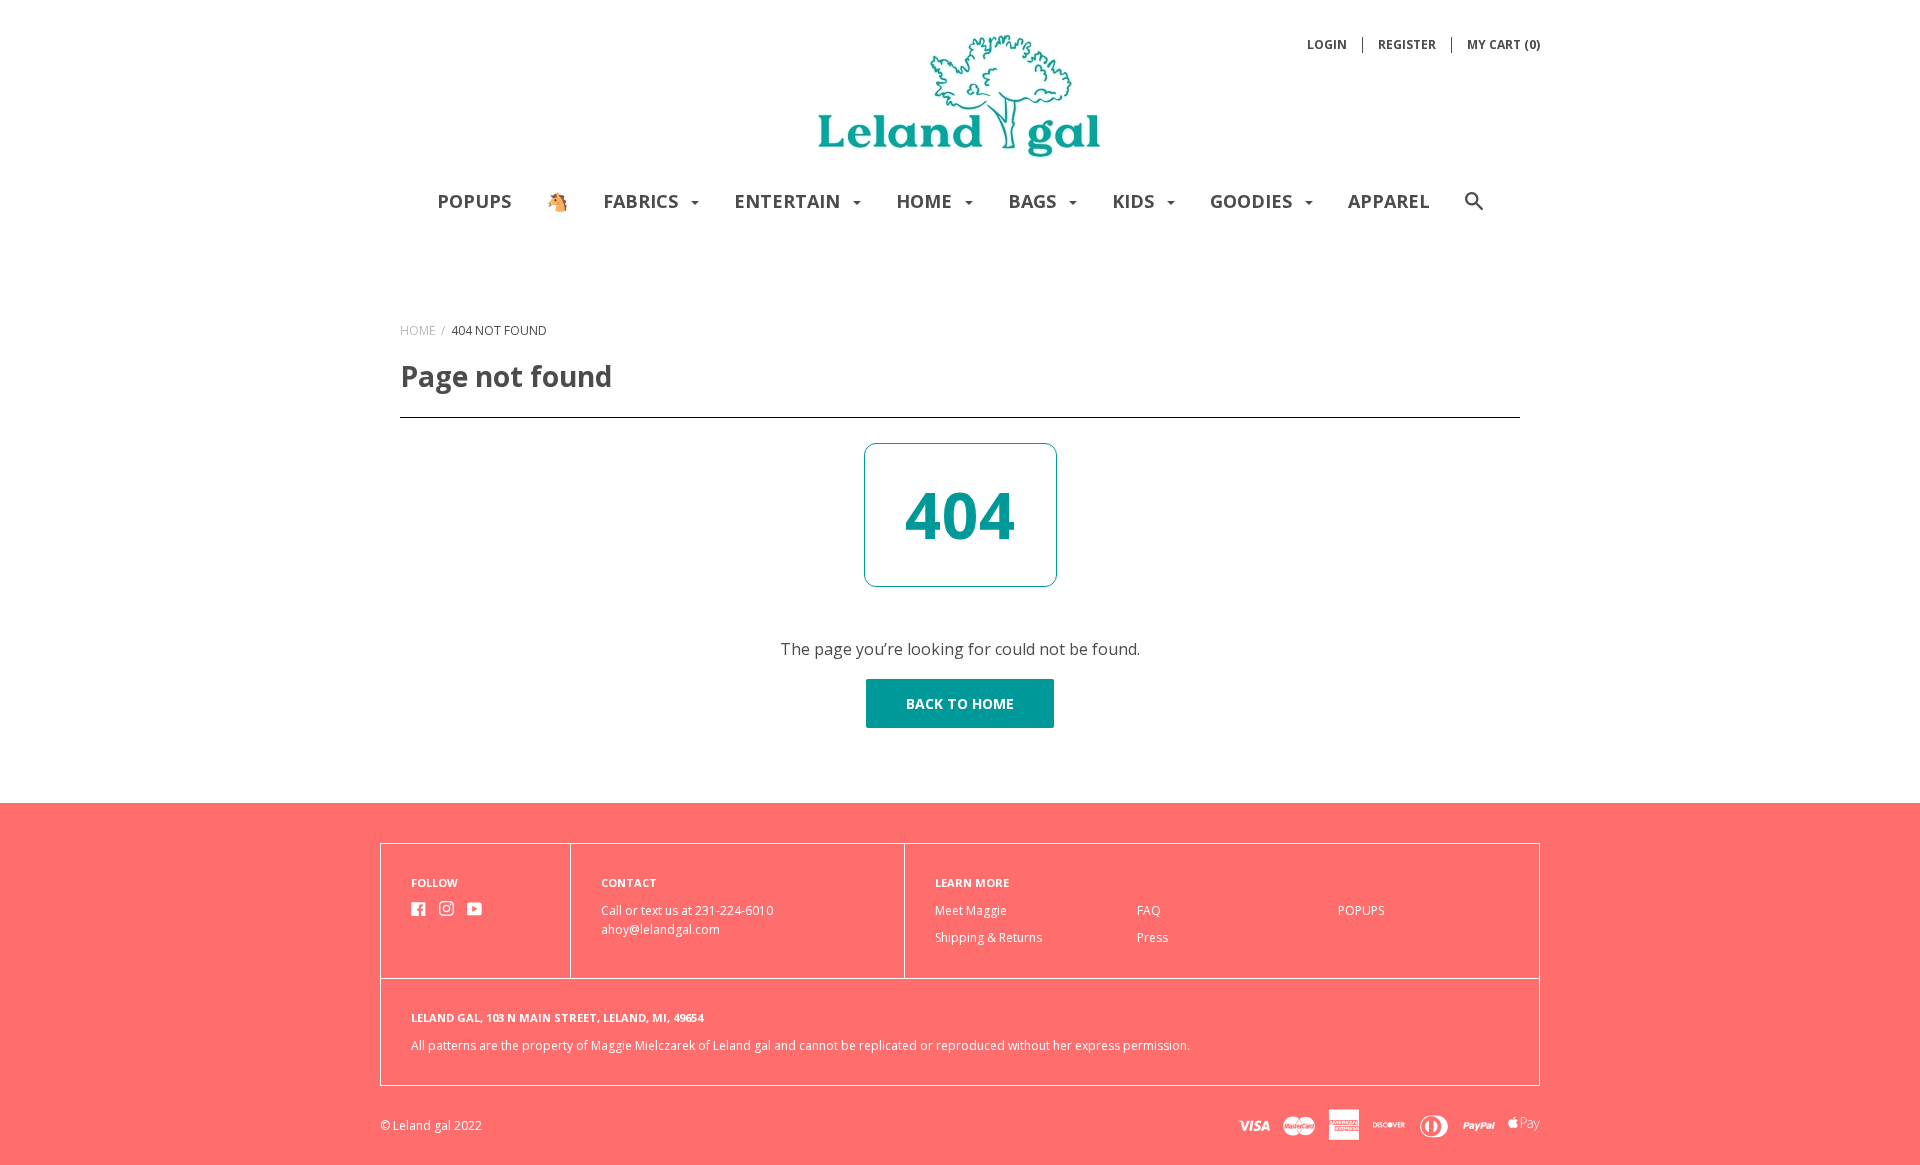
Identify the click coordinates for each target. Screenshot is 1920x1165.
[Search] (1474, 210)
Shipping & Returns (988, 937)
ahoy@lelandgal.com (660, 929)
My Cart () (1503, 44)
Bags (1034, 201)
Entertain (789, 201)
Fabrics (643, 201)
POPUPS (474, 201)
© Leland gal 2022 (431, 1125)
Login (1327, 44)
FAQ (1149, 910)
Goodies (1253, 201)
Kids (1135, 201)
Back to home (960, 703)
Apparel (1389, 201)
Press (1152, 937)
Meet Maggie (971, 910)
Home (926, 201)
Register (1407, 44)
